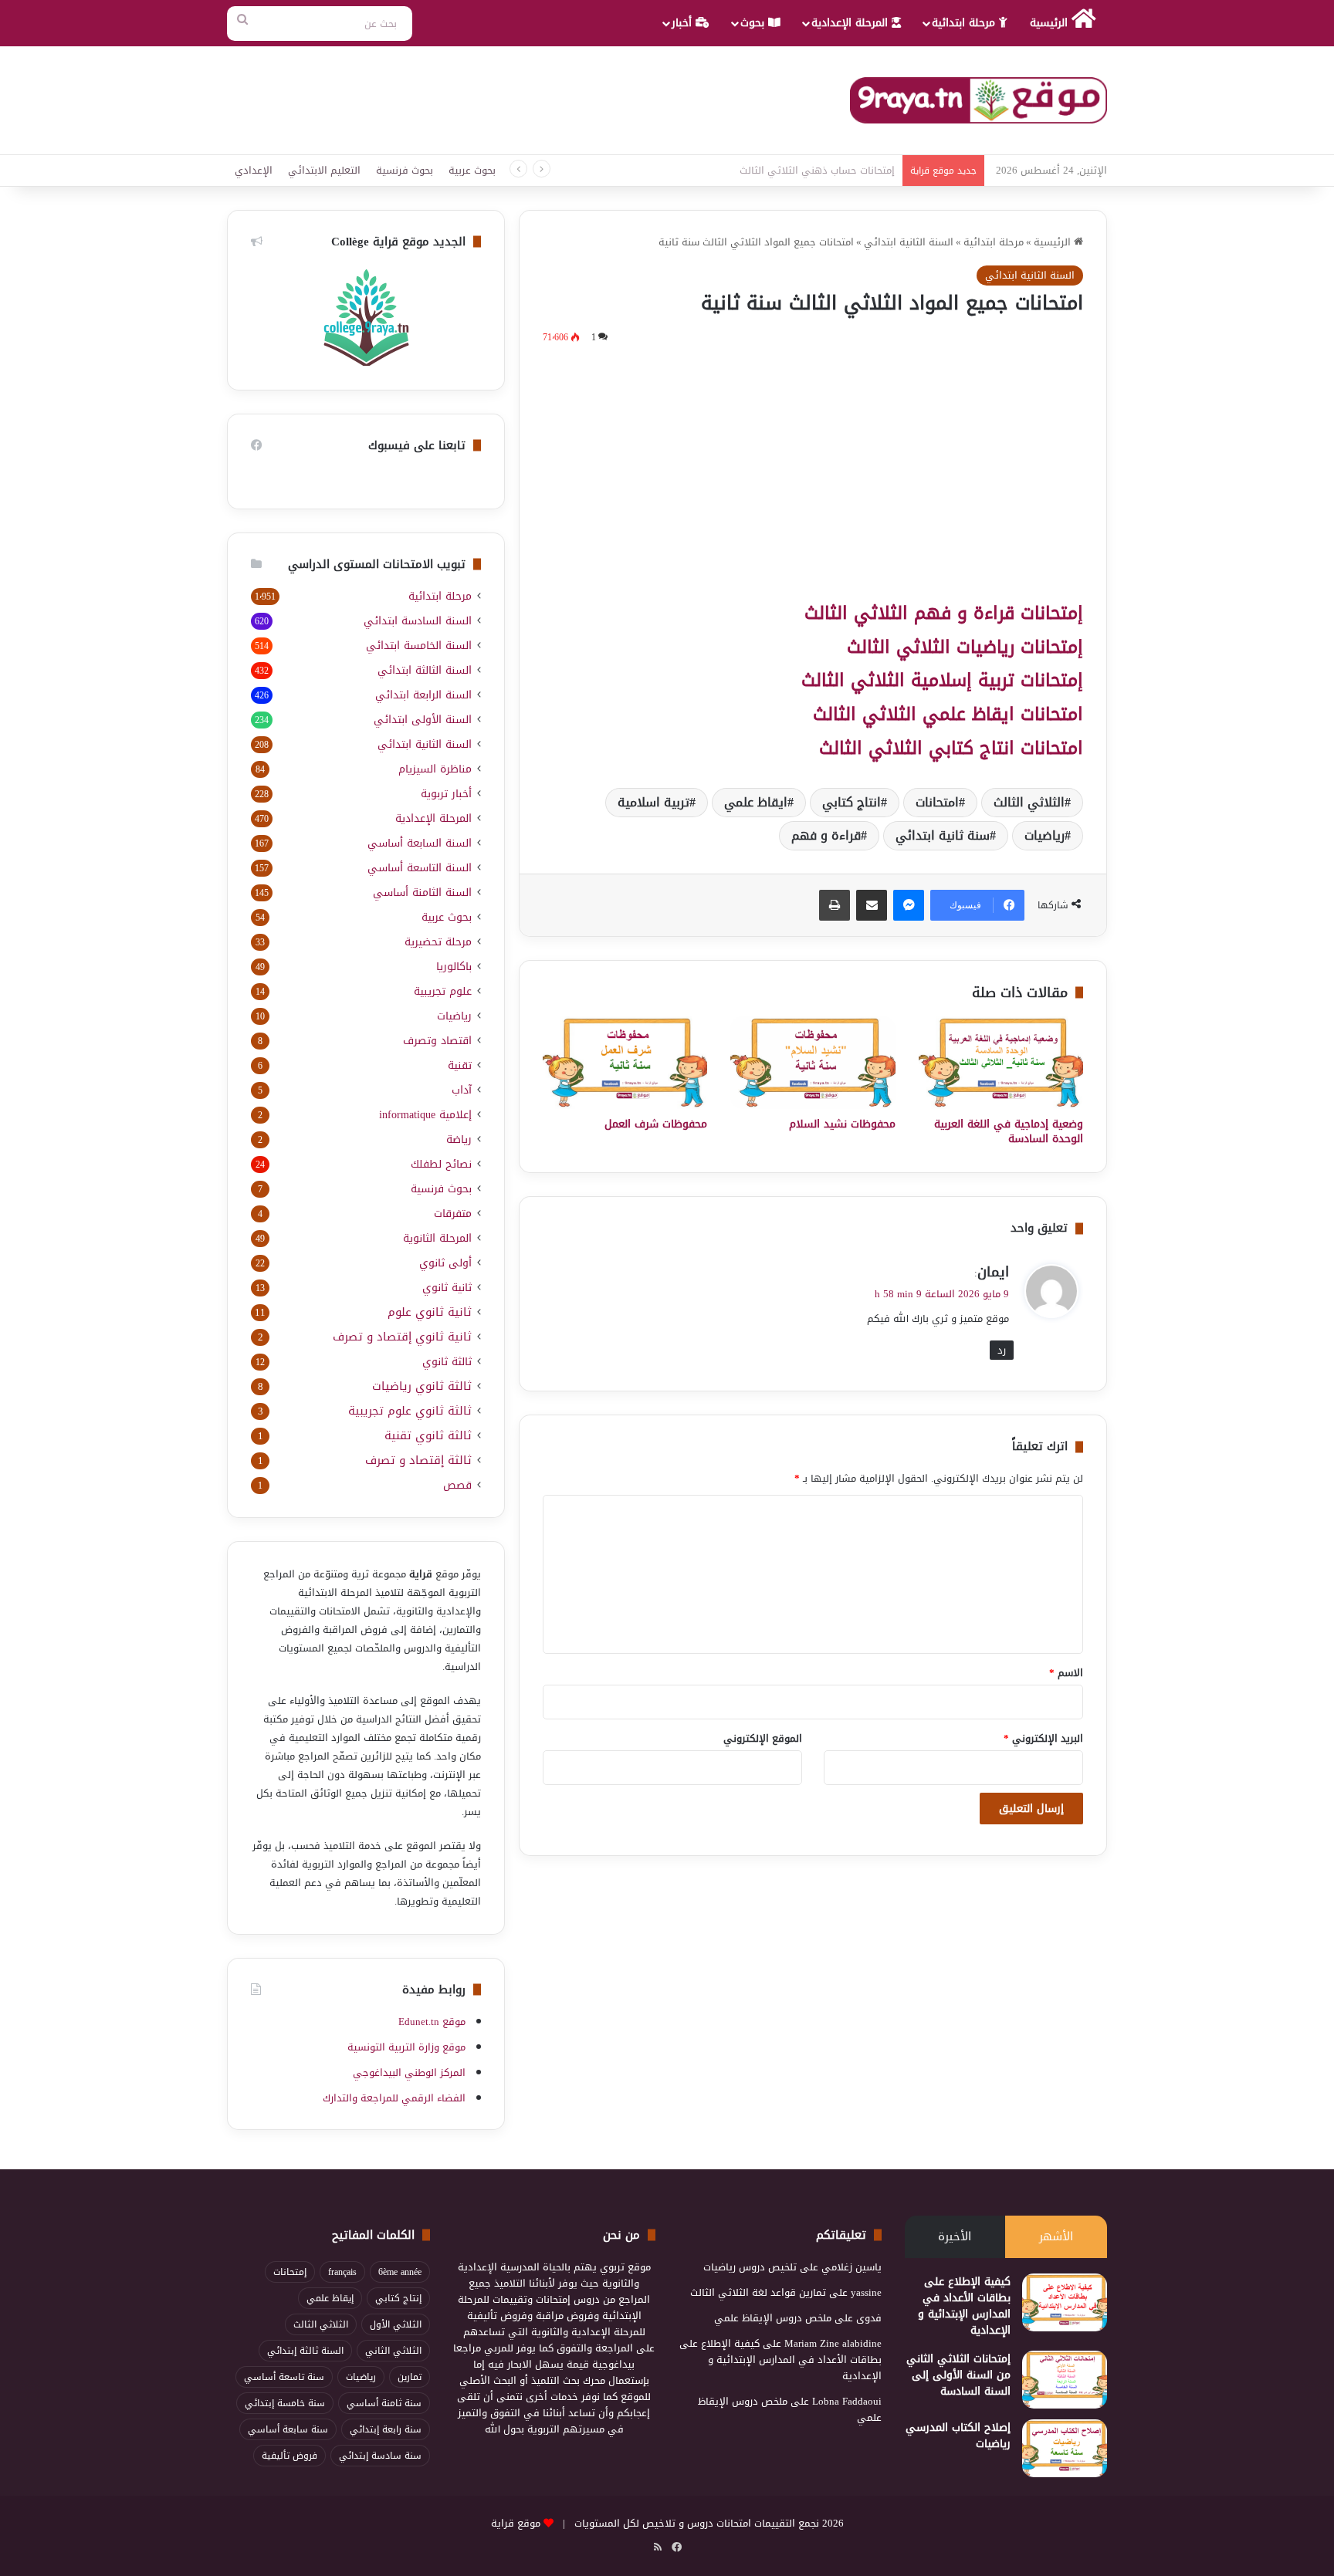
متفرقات (453, 1214)
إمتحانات (290, 2272)
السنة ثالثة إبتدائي (305, 2351)
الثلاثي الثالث (1029, 802)
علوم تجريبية (443, 991)
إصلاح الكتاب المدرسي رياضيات (958, 2436)
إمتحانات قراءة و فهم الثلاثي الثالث (944, 613)
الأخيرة (955, 2236)
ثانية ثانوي (447, 1288)
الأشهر (1056, 2236)
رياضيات (1045, 835)
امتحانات (937, 802)
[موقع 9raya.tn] (978, 100)
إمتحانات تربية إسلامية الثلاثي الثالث (942, 680)
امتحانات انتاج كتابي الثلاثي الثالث (951, 748)
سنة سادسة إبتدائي (380, 2456)
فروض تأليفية (289, 2456)
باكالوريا (454, 967)
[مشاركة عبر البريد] (872, 905)
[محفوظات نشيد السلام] (813, 1063)
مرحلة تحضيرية (438, 942)
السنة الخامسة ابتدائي (419, 646)
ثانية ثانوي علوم (430, 1312)
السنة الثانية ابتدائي (909, 242)
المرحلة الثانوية (437, 1238)
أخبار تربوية (446, 794)
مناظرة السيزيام (435, 769)
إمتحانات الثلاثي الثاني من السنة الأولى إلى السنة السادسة (958, 2375)
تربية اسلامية (653, 802)
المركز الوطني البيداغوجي (409, 2072)
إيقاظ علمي (330, 2298)
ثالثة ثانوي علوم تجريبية (410, 1411)
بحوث (754, 23)
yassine (866, 2292)
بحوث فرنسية (405, 170)
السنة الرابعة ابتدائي (423, 695)
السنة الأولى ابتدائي (423, 720)
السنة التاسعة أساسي (420, 868)
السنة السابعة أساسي (420, 843)
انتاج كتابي (852, 802)
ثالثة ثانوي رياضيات (422, 1386)
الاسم (1066, 1673)
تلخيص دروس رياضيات (750, 2267)
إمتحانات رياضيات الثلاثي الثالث (965, 647)
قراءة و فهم (826, 835)
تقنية (460, 1065)
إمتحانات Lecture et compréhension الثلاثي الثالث (790, 170)
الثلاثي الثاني (393, 2351)
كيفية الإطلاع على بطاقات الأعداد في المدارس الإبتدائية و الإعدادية (964, 2306)
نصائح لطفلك (441, 1164)
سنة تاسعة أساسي (284, 2377)
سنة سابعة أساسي (288, 2429)
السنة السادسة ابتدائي (418, 621)
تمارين (410, 2377)
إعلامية (425, 1115)
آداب (462, 1090)
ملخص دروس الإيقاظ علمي (773, 2318)
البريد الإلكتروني (1043, 1738)
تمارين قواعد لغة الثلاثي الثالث (758, 2292)
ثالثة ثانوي (447, 1362)
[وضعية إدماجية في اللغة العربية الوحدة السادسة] (1001, 1063)
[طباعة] (835, 905)
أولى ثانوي (445, 1263)
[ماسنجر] (909, 905)
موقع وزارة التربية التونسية (406, 2047)
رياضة (459, 1139)
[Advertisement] (813, 470)
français (342, 2272)
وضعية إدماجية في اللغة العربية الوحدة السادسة (1009, 1131)
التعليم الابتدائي (324, 170)
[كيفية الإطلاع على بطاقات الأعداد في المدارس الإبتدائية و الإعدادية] (1065, 2302)
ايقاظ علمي (756, 802)
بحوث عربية (472, 170)
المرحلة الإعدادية (852, 23)
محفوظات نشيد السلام (842, 1124)
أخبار (684, 23)
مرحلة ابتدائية (965, 23)
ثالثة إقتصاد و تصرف (418, 1460)
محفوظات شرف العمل (656, 1124)
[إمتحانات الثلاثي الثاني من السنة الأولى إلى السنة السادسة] (1065, 2380)
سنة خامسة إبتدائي (285, 2403)
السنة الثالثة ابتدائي (425, 670)
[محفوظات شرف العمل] (625, 1063)
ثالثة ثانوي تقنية (428, 1436)
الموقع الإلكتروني (763, 1738)
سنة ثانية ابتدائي (943, 835)
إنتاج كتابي (398, 2298)
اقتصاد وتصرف (437, 1041)
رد (1002, 1350)
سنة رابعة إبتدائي (386, 2429)
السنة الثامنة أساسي (422, 892)
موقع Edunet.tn (432, 2022)
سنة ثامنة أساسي (384, 2403)
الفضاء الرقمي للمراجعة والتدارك (394, 2098)
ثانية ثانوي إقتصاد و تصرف (402, 1337)
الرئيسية (1051, 23)
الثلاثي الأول (396, 2324)
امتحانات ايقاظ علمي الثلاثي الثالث (948, 714)
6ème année (400, 2272)
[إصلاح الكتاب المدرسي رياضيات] (1065, 2448)
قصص (457, 1485)
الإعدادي (254, 170)
